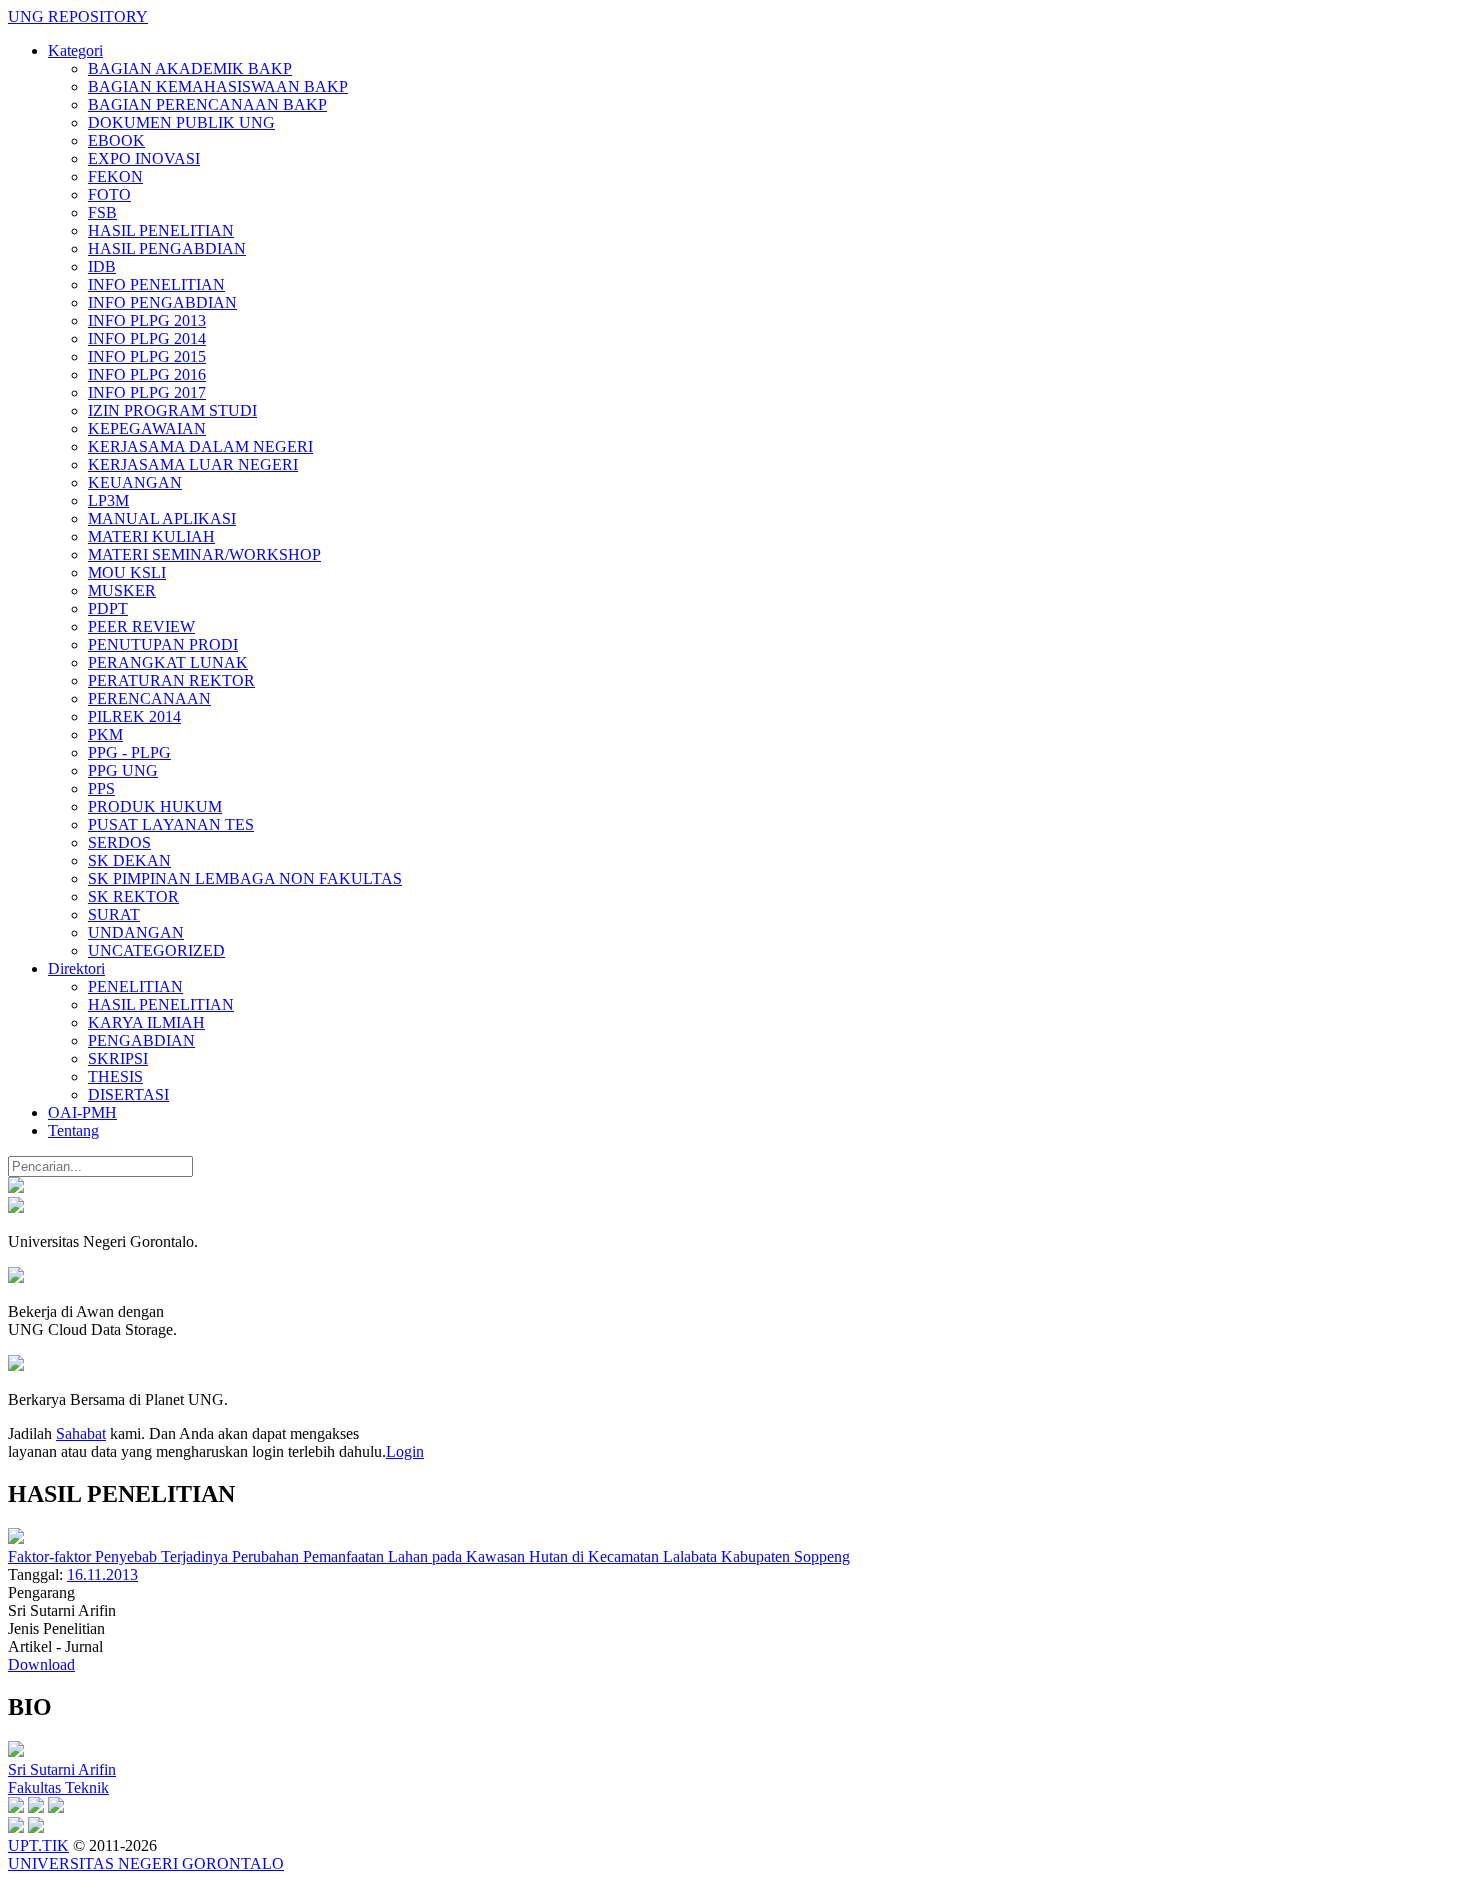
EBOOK (116, 140)
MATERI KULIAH (151, 536)
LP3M (108, 500)
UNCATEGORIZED (156, 950)
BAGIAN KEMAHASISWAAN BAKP (218, 86)
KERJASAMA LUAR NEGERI (193, 464)
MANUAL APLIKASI (162, 518)
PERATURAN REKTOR (171, 680)
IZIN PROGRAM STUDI (172, 410)
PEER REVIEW (141, 626)
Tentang (73, 1130)
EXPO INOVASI (144, 158)
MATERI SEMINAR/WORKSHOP (204, 554)
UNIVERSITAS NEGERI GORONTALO (146, 1863)
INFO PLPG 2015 (147, 356)
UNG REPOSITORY (78, 16)
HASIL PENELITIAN (161, 230)
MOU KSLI (127, 572)
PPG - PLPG (129, 752)
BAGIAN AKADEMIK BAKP (190, 68)
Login (405, 1451)
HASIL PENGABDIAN (167, 248)
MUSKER (122, 590)
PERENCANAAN (149, 698)
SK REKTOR (133, 896)
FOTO (109, 194)
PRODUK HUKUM (155, 806)
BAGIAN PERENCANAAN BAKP (207, 104)
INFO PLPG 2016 (147, 374)
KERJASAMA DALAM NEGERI (200, 446)
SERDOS (119, 842)
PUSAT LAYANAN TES (171, 824)
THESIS (115, 1076)
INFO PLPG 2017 (147, 392)
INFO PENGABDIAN (162, 302)
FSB (102, 212)
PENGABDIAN (141, 1040)
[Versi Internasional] (16, 1187)
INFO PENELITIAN (156, 284)
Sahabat (81, 1433)
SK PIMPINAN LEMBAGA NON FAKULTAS (245, 878)
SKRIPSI (118, 1058)
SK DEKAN (129, 860)
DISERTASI (128, 1094)
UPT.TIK (38, 1845)
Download (41, 1664)
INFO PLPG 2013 (147, 320)
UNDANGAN (136, 932)
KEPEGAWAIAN (147, 428)
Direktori (76, 968)
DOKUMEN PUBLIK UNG (181, 122)
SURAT (114, 914)
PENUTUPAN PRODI (163, 644)
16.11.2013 (102, 1574)
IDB (102, 266)
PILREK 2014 (134, 716)
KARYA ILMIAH (146, 1022)
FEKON (115, 176)
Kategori (75, 50)
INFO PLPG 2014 (147, 338)
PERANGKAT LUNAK (168, 662)
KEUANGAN (135, 482)
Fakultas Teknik (58, 1787)
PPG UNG (123, 770)
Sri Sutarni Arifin (62, 1769)
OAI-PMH (82, 1112)
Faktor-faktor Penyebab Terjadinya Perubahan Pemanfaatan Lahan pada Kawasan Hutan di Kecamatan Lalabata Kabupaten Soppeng (429, 1556)
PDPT (108, 608)
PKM (105, 734)
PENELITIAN (135, 986)
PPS (101, 788)
